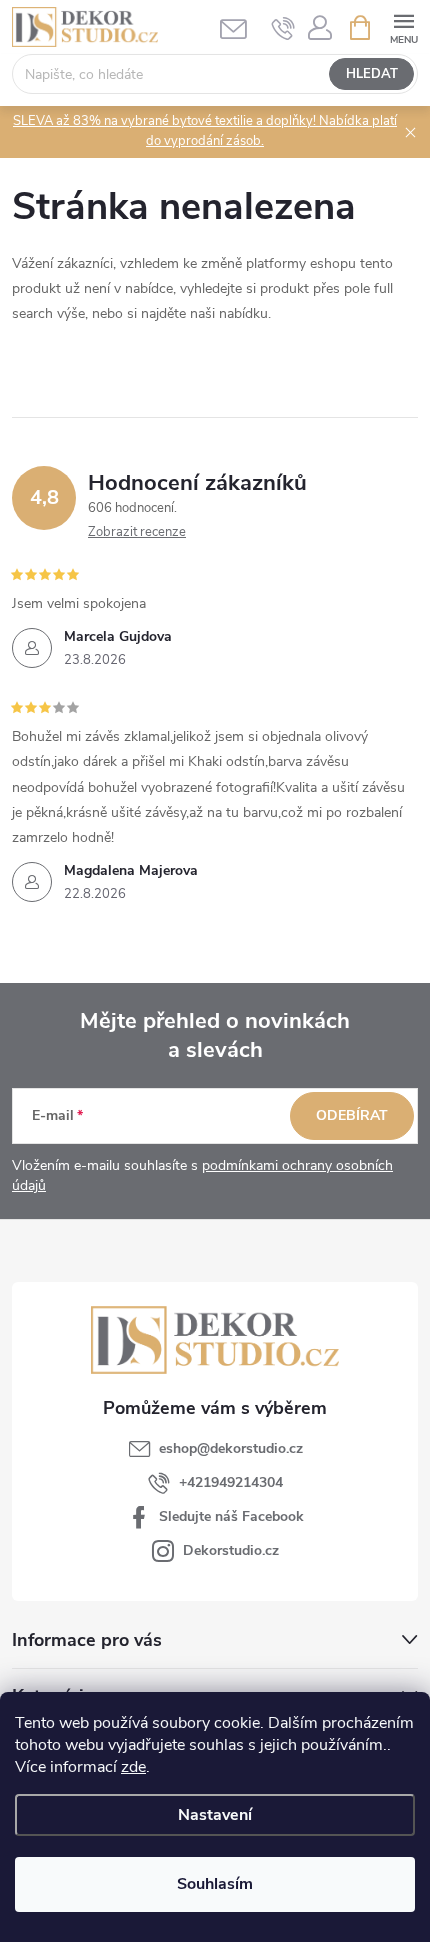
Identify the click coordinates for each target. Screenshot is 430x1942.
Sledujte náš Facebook (231, 1516)
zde (133, 1767)
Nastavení (215, 1815)
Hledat (372, 74)
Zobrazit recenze (137, 532)
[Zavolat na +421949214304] (283, 28)
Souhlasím (215, 1884)
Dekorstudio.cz (231, 1550)
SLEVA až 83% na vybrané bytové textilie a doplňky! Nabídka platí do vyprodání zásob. (205, 131)
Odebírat (352, 1115)
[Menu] (403, 26)
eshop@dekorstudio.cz (231, 1448)
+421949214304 (231, 1482)
